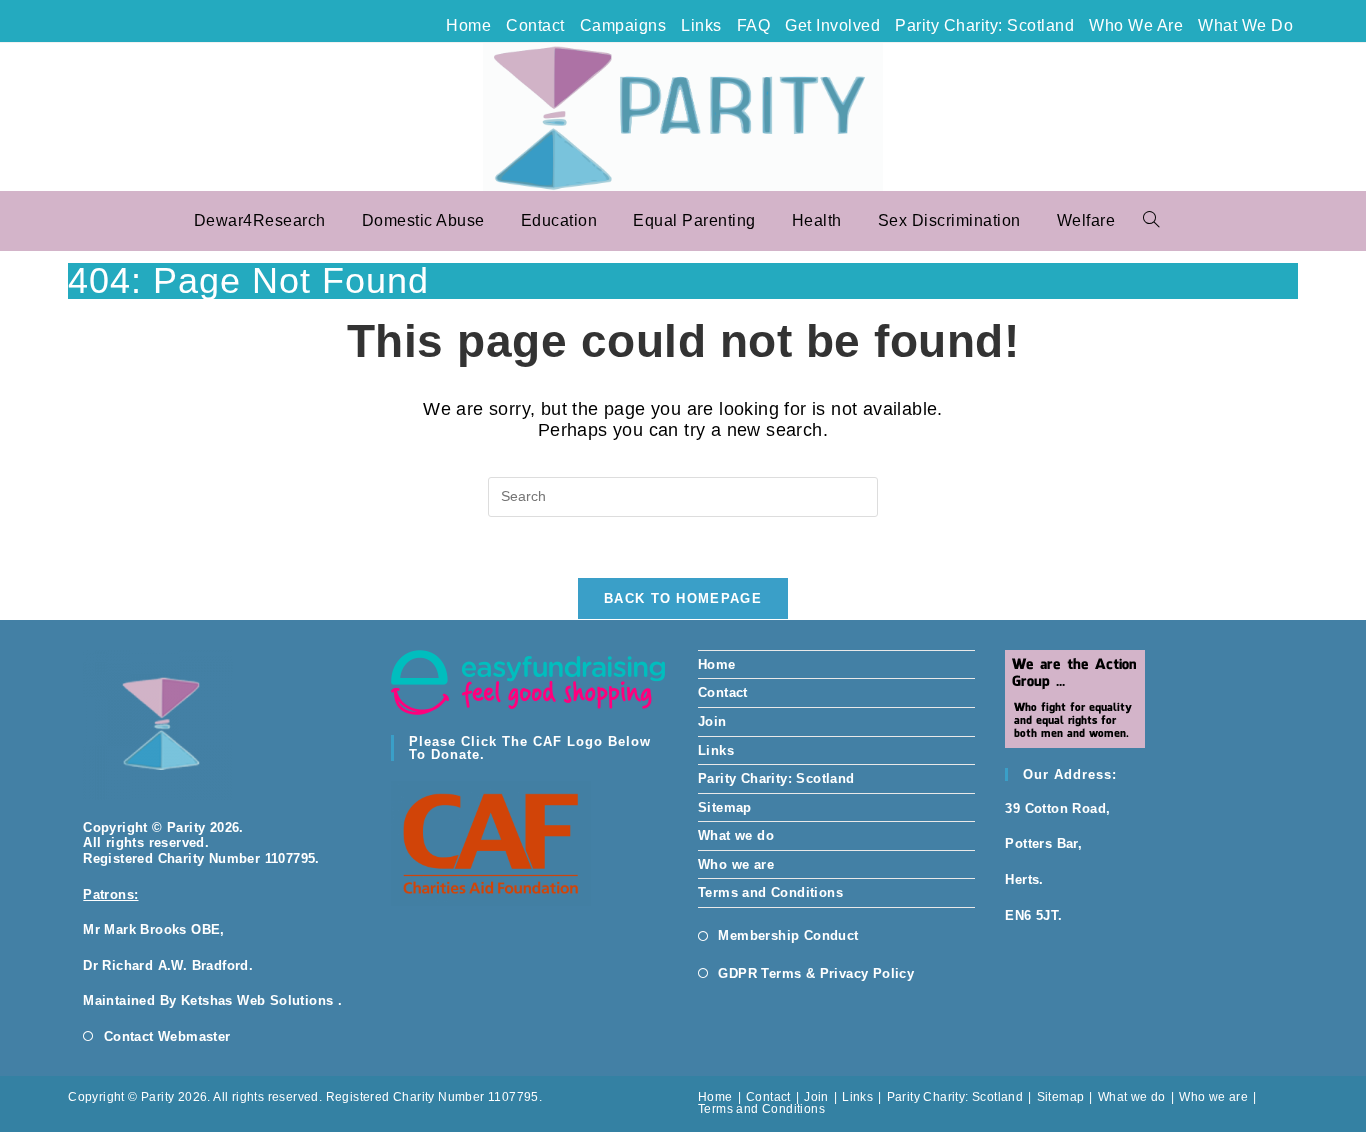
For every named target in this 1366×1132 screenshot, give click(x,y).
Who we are (1136, 25)
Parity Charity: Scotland (984, 25)
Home (468, 25)
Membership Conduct (788, 935)
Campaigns (623, 25)
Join (712, 721)
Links (701, 25)
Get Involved (832, 25)
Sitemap (725, 807)
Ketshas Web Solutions (257, 1000)
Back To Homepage (683, 598)
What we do (1245, 25)
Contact (535, 25)
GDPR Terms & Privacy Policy (816, 973)
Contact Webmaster (167, 1036)
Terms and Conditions (770, 892)
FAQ (754, 25)
